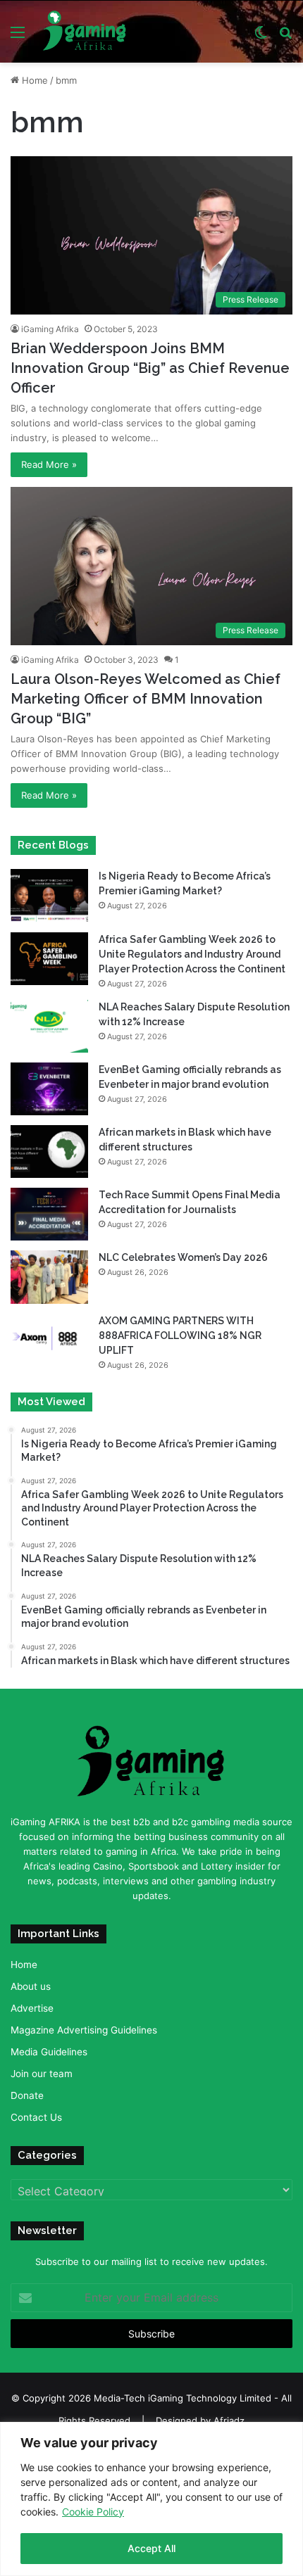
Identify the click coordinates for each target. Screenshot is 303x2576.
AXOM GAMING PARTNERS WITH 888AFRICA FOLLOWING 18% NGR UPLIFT (180, 1335)
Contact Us (36, 2117)
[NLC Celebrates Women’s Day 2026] (49, 1277)
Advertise (32, 2008)
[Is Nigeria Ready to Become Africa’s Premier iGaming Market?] (49, 895)
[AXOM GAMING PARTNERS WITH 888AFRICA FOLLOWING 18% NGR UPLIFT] (49, 1340)
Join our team (42, 2074)
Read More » (49, 464)
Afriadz (229, 2420)
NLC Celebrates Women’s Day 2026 (183, 1257)
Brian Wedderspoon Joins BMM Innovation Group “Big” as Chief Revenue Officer (150, 368)
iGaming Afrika (50, 329)
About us (31, 1986)
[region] (151, 2499)
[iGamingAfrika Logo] (85, 32)
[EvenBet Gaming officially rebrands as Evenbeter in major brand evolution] (49, 1089)
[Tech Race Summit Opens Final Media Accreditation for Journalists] (49, 1214)
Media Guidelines (49, 2052)
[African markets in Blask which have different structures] (49, 1151)
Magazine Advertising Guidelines (84, 2030)
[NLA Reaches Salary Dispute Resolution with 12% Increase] (49, 1026)
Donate (27, 2095)
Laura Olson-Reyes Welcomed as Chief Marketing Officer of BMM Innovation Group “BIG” (146, 699)
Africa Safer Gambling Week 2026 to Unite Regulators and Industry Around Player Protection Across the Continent (192, 954)
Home (33, 80)
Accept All (151, 2548)
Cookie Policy (93, 2512)
